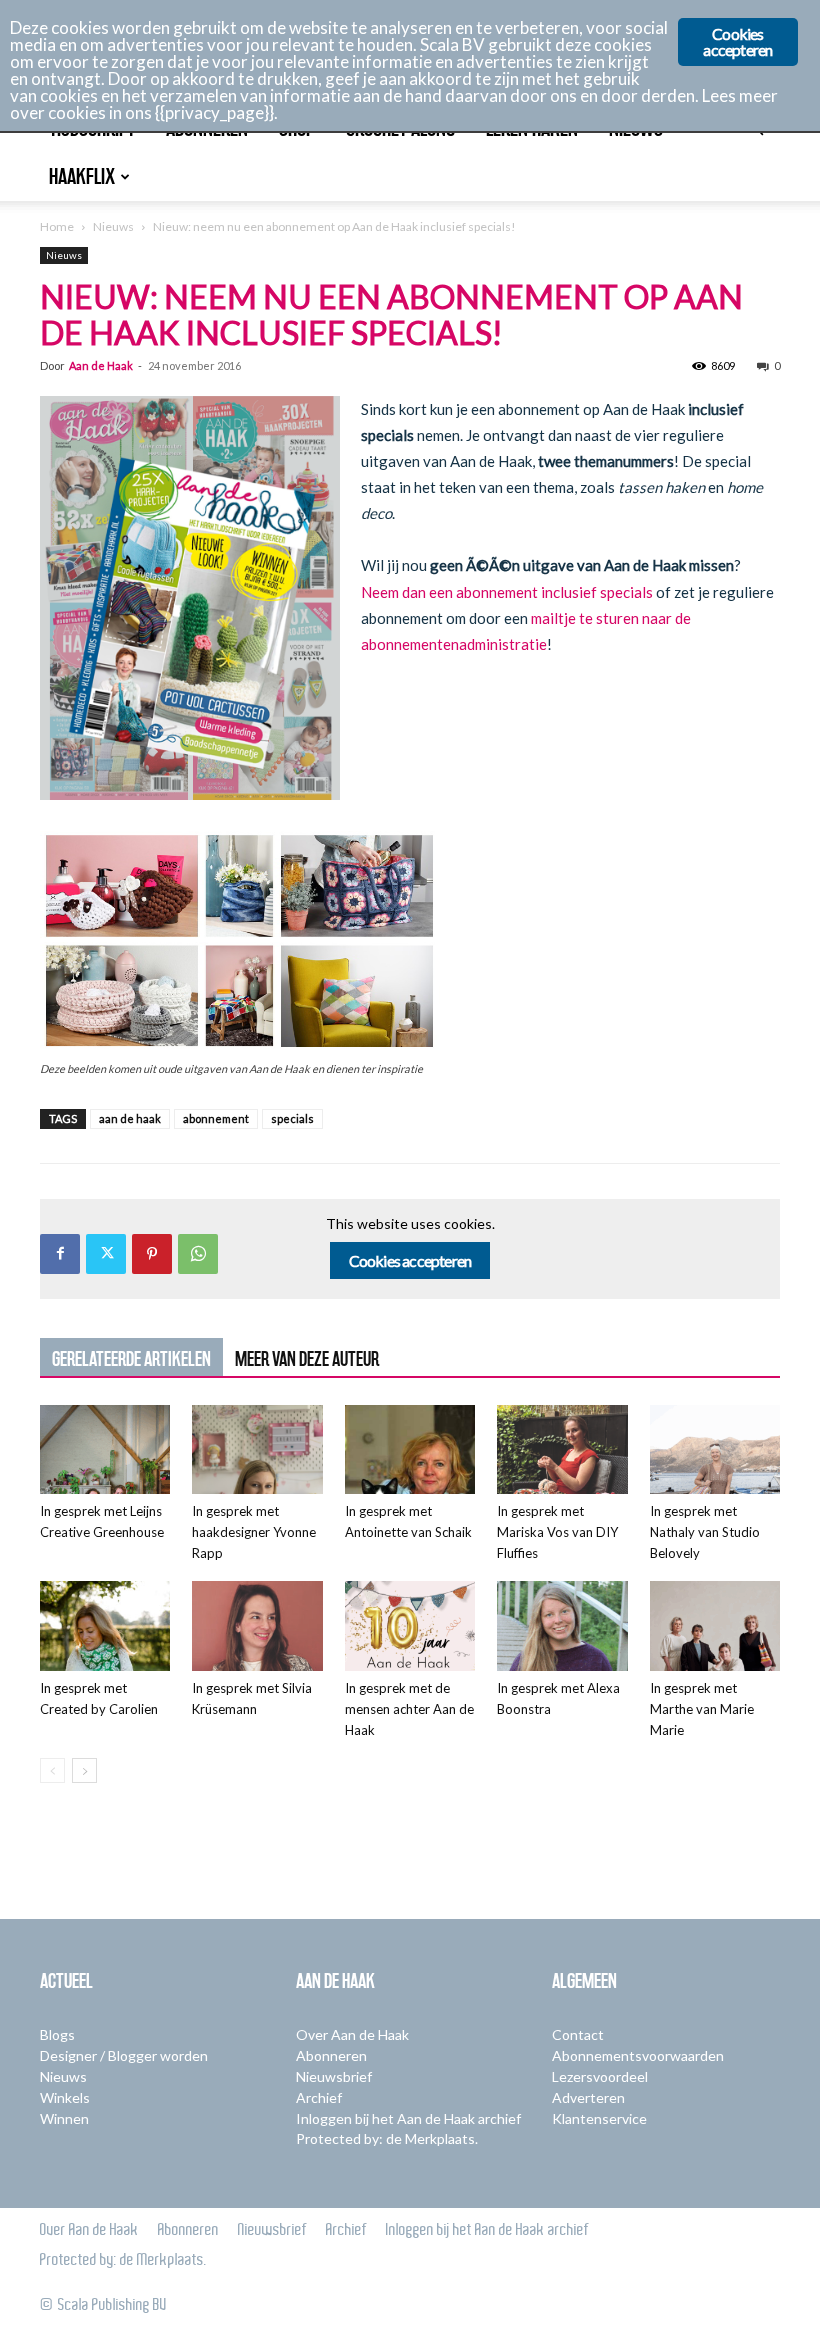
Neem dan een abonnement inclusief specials (507, 592)
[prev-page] (52, 1770)
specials (292, 1118)
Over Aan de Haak (352, 2034)
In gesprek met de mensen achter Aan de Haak (409, 1709)
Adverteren (588, 2097)
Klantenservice (599, 2118)
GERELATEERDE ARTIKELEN (131, 1359)
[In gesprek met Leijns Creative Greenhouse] (105, 1450)
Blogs (57, 2034)
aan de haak (130, 1118)
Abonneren (331, 2055)
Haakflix (82, 176)
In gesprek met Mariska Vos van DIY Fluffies (557, 1532)
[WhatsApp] (198, 1254)
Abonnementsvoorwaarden (638, 2055)
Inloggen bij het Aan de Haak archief (408, 2118)
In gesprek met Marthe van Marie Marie (702, 1709)
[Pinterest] (152, 1254)
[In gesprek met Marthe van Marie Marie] (715, 1626)
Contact (578, 2034)
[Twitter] (106, 1254)
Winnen (64, 2118)
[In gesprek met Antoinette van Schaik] (410, 1450)
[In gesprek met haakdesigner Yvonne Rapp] (257, 1450)
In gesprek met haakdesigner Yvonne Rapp (254, 1532)
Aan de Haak (101, 365)
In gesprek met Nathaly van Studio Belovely (705, 1532)
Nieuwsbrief (334, 2076)
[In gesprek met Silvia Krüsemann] (257, 1626)
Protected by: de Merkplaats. (387, 2138)
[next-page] (84, 1770)
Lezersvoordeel (600, 2076)
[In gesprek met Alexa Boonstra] (562, 1626)
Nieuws (113, 226)
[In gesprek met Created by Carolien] (105, 1626)
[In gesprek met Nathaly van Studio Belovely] (715, 1450)
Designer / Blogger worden (124, 2055)
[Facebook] (60, 1254)
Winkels (65, 2097)
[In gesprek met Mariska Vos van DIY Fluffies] (562, 1450)
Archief (319, 2097)
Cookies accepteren (410, 1260)
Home (57, 226)
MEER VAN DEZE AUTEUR (307, 1359)
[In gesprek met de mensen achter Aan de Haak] (410, 1626)
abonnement (216, 1118)
